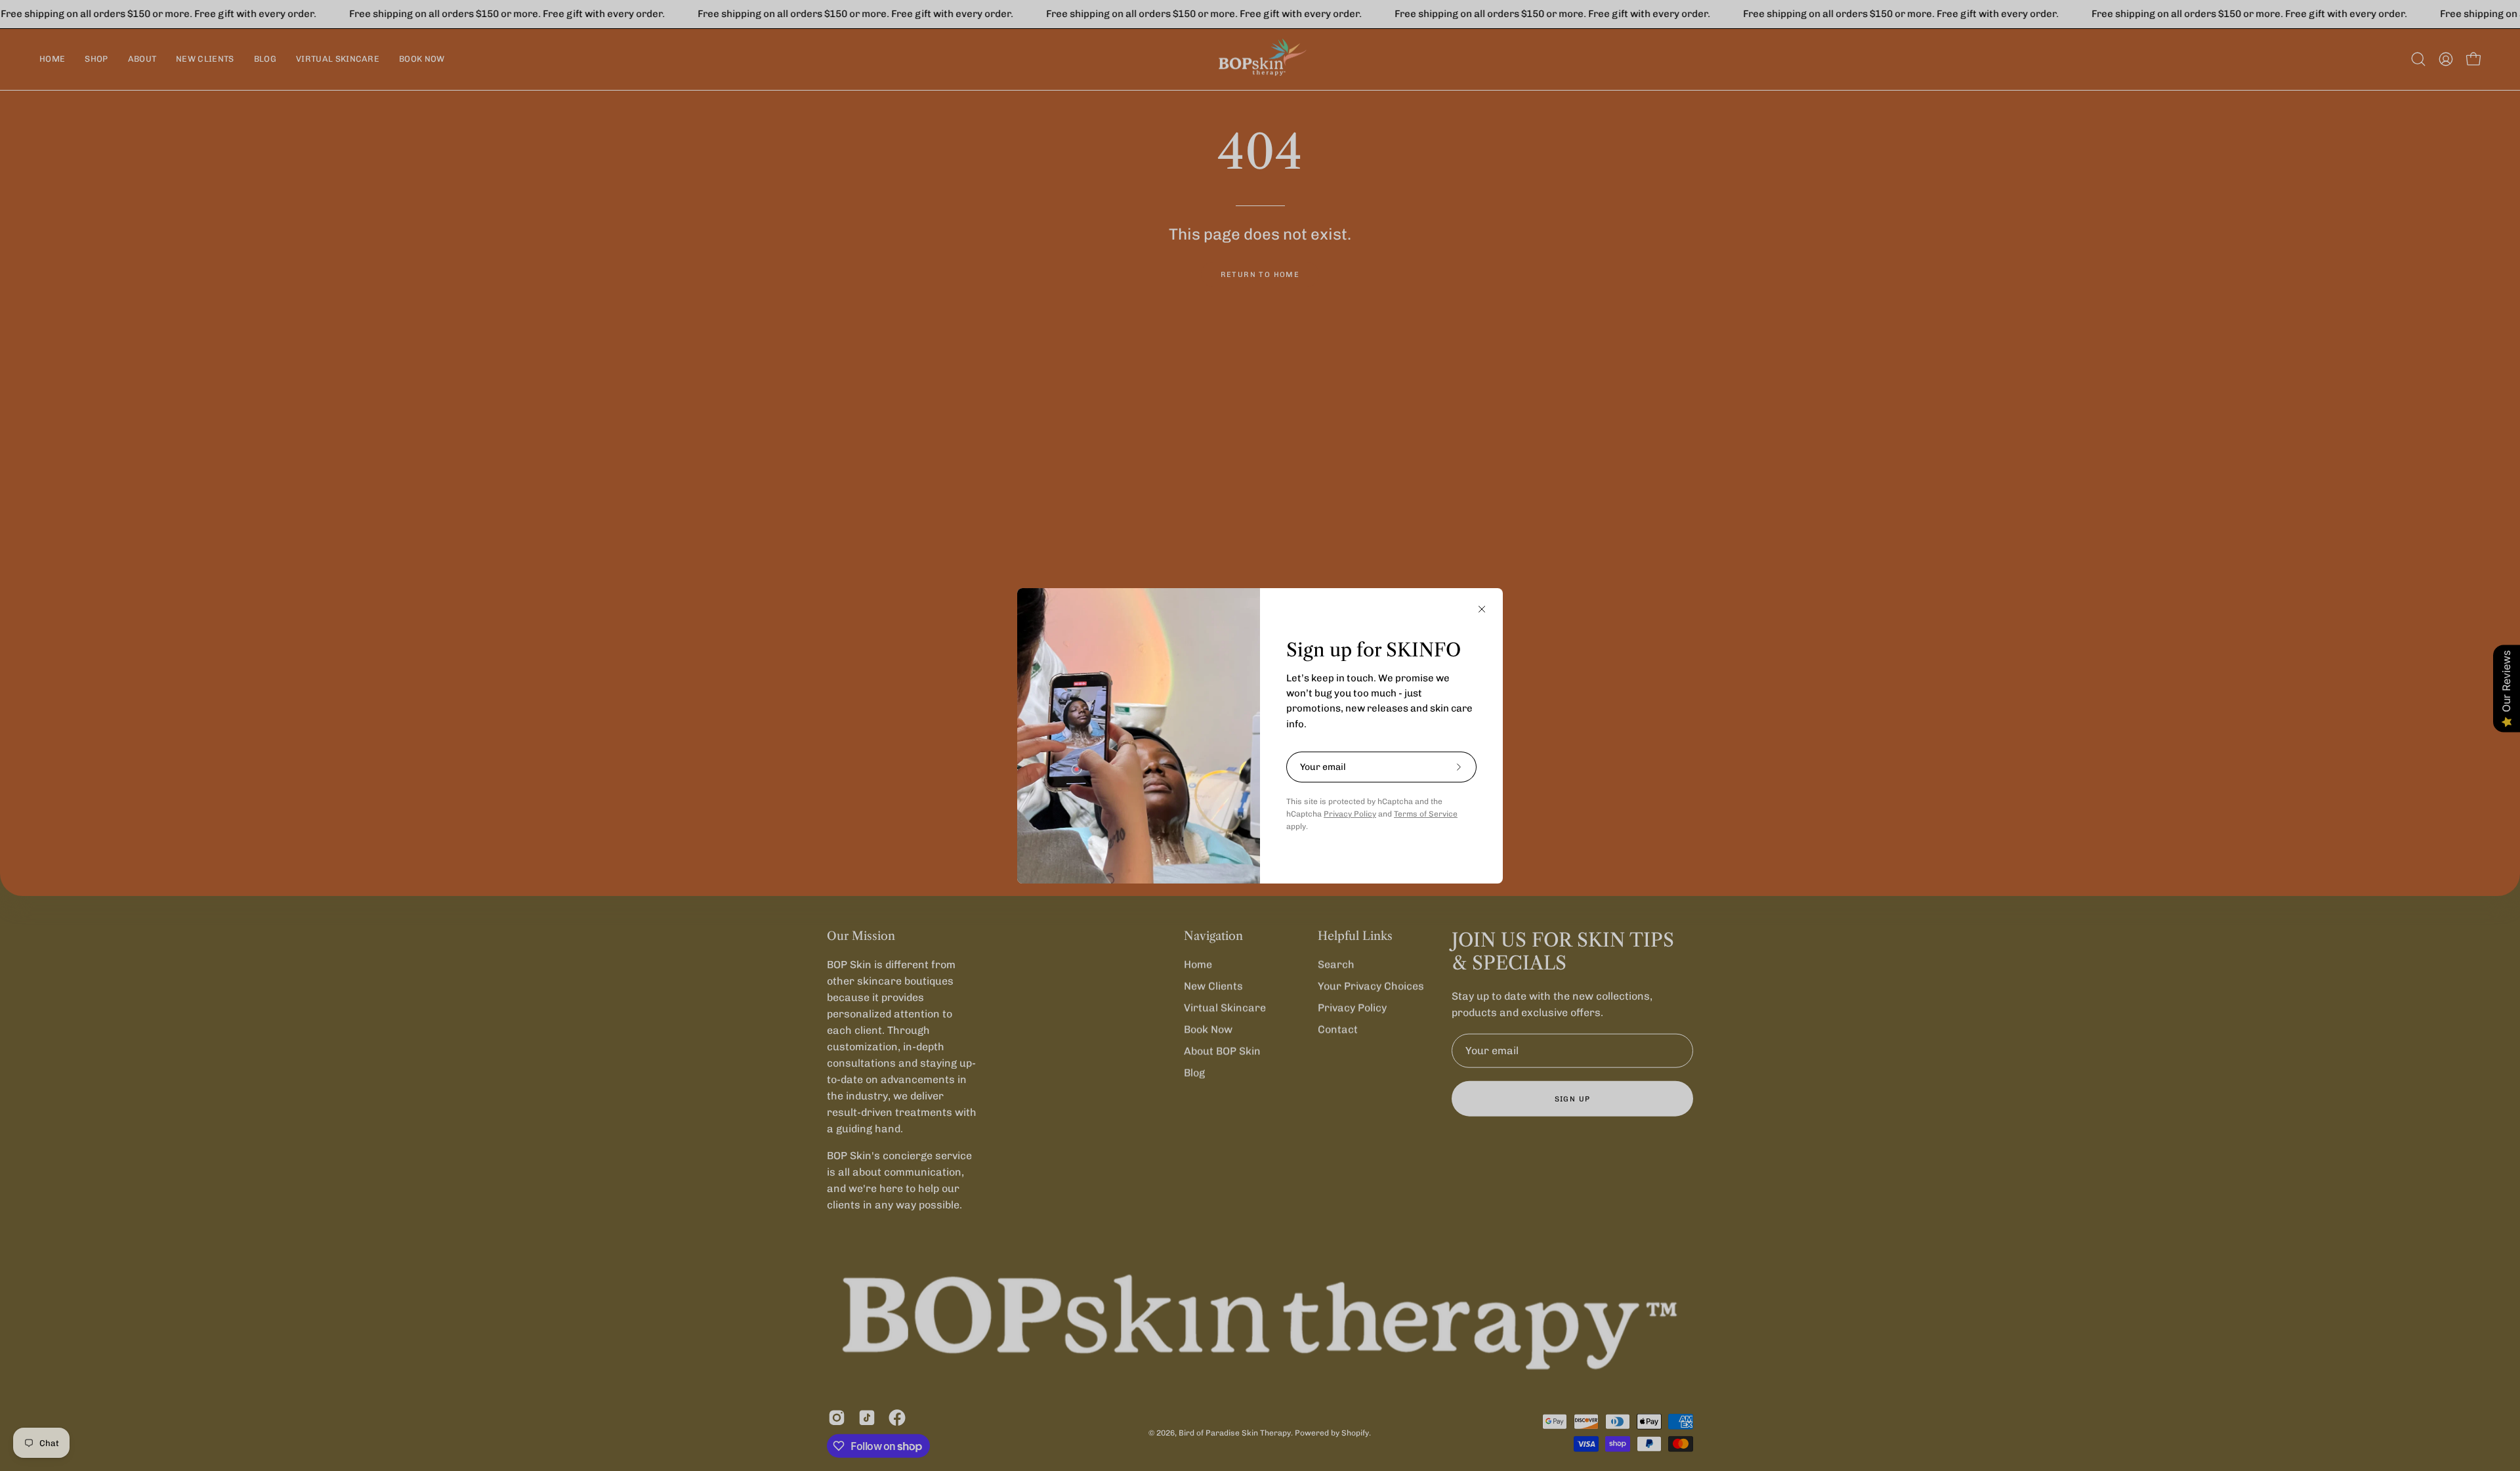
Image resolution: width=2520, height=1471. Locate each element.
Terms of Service (1426, 814)
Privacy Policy (1350, 814)
